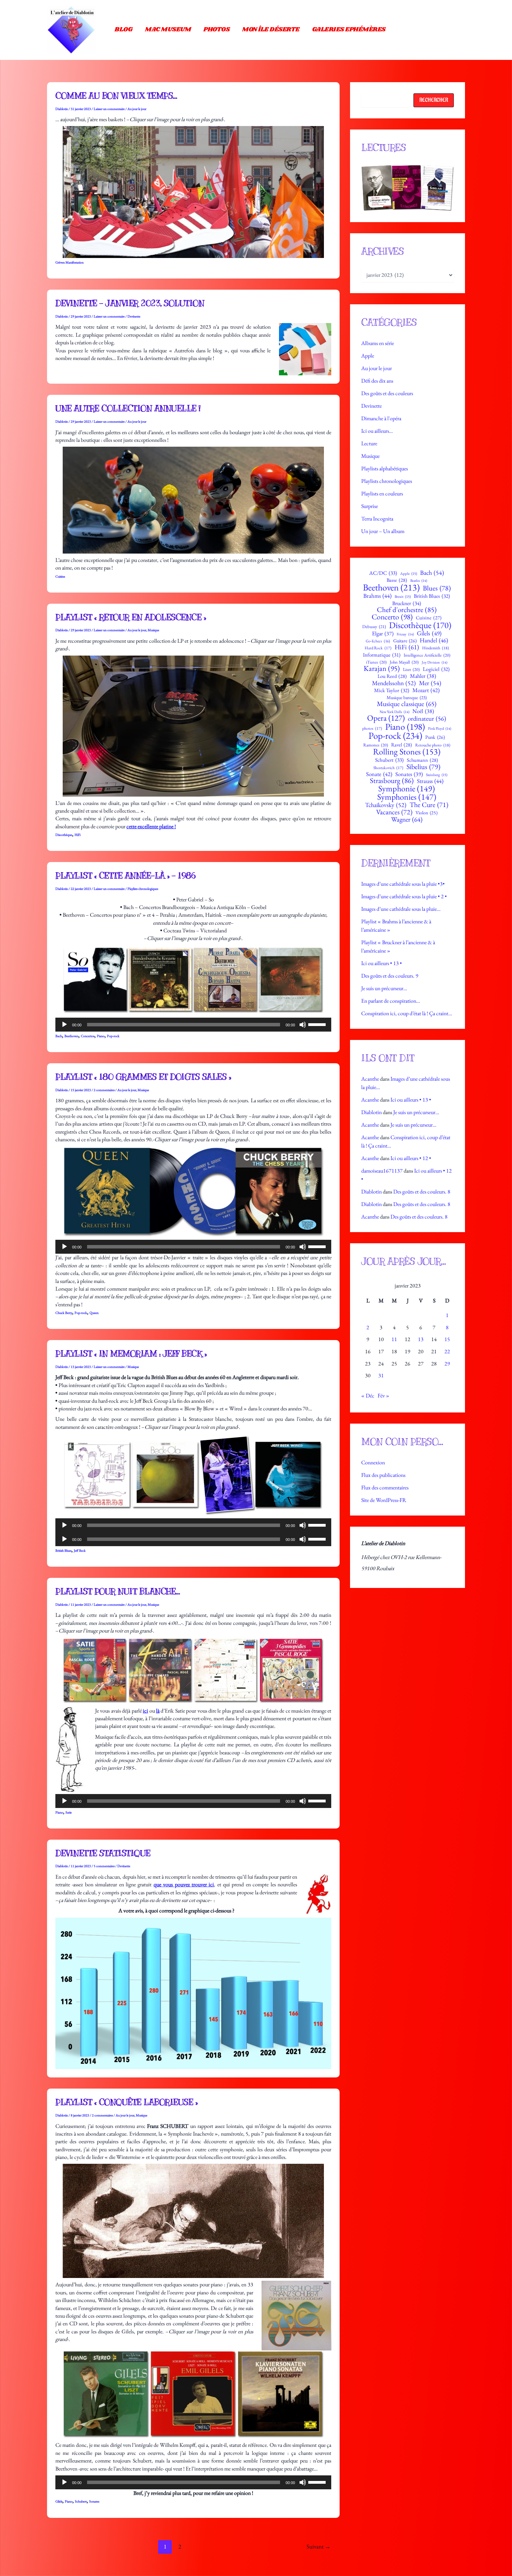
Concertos (88, 1036)
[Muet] (303, 1025)
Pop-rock (113, 1036)
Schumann (422, 760)
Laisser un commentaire (109, 109)
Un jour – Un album (383, 531)
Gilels (59, 2501)
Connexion (373, 1462)
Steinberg (437, 775)
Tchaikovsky (386, 805)
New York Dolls (394, 712)
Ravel (402, 745)
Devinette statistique (103, 1853)
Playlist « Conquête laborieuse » (126, 2102)
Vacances (394, 812)
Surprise (370, 506)
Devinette (134, 316)
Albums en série (378, 343)
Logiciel (436, 669)
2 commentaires (104, 1090)
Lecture (369, 443)
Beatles (419, 581)
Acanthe (370, 1079)
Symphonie (407, 789)
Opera (386, 718)
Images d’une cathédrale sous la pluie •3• (403, 884)
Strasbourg (392, 781)
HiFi (77, 835)
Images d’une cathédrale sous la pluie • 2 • (404, 896)
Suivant (319, 2546)
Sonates (94, 2501)
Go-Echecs (378, 641)
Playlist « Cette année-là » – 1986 (125, 876)
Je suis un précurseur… (384, 988)
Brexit (403, 597)
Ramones (376, 745)
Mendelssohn (394, 683)
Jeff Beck (80, 1551)
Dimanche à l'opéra (381, 418)
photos (372, 728)
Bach (59, 1036)
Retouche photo (433, 745)
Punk (435, 737)
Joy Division (435, 662)
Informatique (382, 655)
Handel (434, 640)
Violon (426, 813)
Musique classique (407, 704)
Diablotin (371, 1112)
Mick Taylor (392, 691)
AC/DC (383, 573)
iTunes (376, 662)
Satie (69, 1812)
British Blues (63, 1551)
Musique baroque (407, 698)
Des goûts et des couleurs (387, 393)
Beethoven (71, 1036)
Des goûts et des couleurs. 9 (390, 976)
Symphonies (407, 797)
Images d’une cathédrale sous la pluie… (401, 909)
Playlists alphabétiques (385, 468)
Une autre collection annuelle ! (128, 408)
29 (447, 1364)
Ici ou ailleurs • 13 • (382, 963)
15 (447, 1339)
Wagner (407, 819)
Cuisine (60, 576)
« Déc (368, 1396)
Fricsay (405, 634)
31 (381, 1375)
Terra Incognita (377, 519)
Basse (397, 580)
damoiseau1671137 (382, 1171)
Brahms (377, 596)
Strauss (430, 781)
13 (421, 1339)
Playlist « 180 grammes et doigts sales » (143, 1077)
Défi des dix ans (377, 381)
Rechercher (434, 100)
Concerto (392, 617)
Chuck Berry (64, 1313)
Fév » (383, 1396)
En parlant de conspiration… (391, 1001)
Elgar (383, 634)
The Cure (429, 805)
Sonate (379, 774)
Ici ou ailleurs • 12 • (411, 1158)
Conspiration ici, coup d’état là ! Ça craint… (407, 1013)
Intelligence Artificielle (427, 655)
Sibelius (423, 767)
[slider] (318, 1024)
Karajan (382, 668)
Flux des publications (383, 1475)
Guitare (405, 641)
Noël (423, 711)
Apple (368, 356)
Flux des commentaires (385, 1487)
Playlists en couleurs (382, 494)
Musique (153, 630)
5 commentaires (104, 1866)
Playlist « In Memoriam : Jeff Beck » (131, 1354)
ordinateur (427, 719)
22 (447, 1351)
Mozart (426, 690)
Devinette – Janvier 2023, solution (130, 303)
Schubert (81, 2501)
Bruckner (407, 603)
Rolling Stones (407, 752)
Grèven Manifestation (69, 262)
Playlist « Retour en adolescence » (131, 617)
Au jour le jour (137, 109)
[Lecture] (64, 1025)
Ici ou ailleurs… (377, 431)
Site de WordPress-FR (384, 1500)
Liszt (411, 670)
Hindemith (436, 648)
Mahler (423, 676)
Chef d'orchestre (407, 610)
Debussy (374, 627)
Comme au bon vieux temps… (116, 96)
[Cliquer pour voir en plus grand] (408, 188)
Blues (437, 588)
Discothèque (64, 835)
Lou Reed (392, 676)
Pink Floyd (440, 729)
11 (394, 1339)
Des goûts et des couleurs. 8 (422, 1192)
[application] (193, 1025)
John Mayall (404, 662)
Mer (430, 683)
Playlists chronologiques (143, 889)
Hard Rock (378, 648)
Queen (94, 1313)
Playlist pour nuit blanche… (118, 1591)
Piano (101, 1036)
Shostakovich (388, 768)
